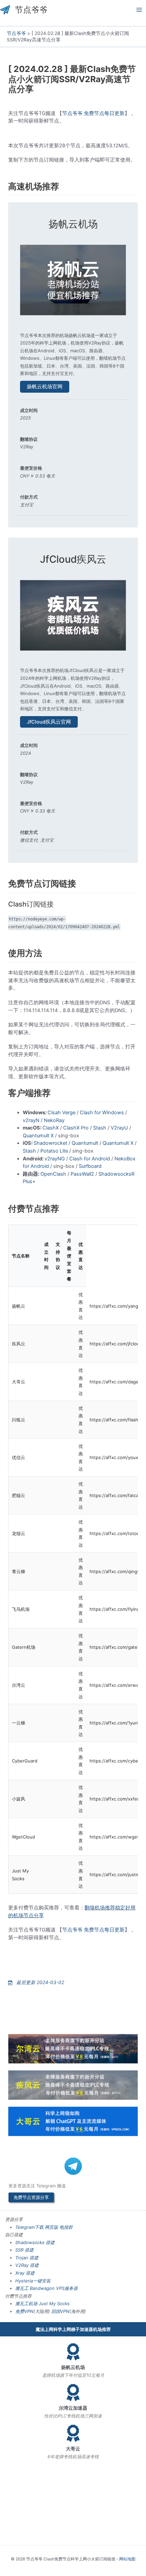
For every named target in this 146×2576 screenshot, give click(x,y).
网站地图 (127, 2559)
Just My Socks (54, 2303)
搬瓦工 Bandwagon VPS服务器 (47, 2288)
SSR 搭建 (24, 2250)
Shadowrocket (50, 1143)
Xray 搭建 (25, 2273)
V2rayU (119, 1128)
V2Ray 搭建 (27, 2265)
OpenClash (53, 1174)
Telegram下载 (29, 2227)
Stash (100, 1128)
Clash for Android (90, 1159)
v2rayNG (55, 1159)
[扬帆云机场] (73, 2352)
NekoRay (54, 1120)
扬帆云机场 (73, 224)
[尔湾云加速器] (73, 2392)
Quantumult (85, 1143)
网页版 (51, 2227)
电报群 (66, 2227)
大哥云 (73, 2449)
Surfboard (90, 1166)
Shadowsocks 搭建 (35, 2242)
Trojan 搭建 (27, 2258)
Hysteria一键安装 (33, 2281)
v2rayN (31, 1120)
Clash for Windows (102, 1113)
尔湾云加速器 (73, 2408)
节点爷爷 (31, 10)
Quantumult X (38, 1136)
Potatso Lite (54, 1151)
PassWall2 (82, 1174)
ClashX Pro (76, 1128)
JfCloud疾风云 (73, 559)
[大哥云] (73, 2433)
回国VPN (60, 2311)
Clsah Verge (61, 1113)
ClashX (51, 1128)
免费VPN (24, 2311)
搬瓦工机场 (26, 2303)
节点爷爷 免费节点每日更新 (93, 113)
